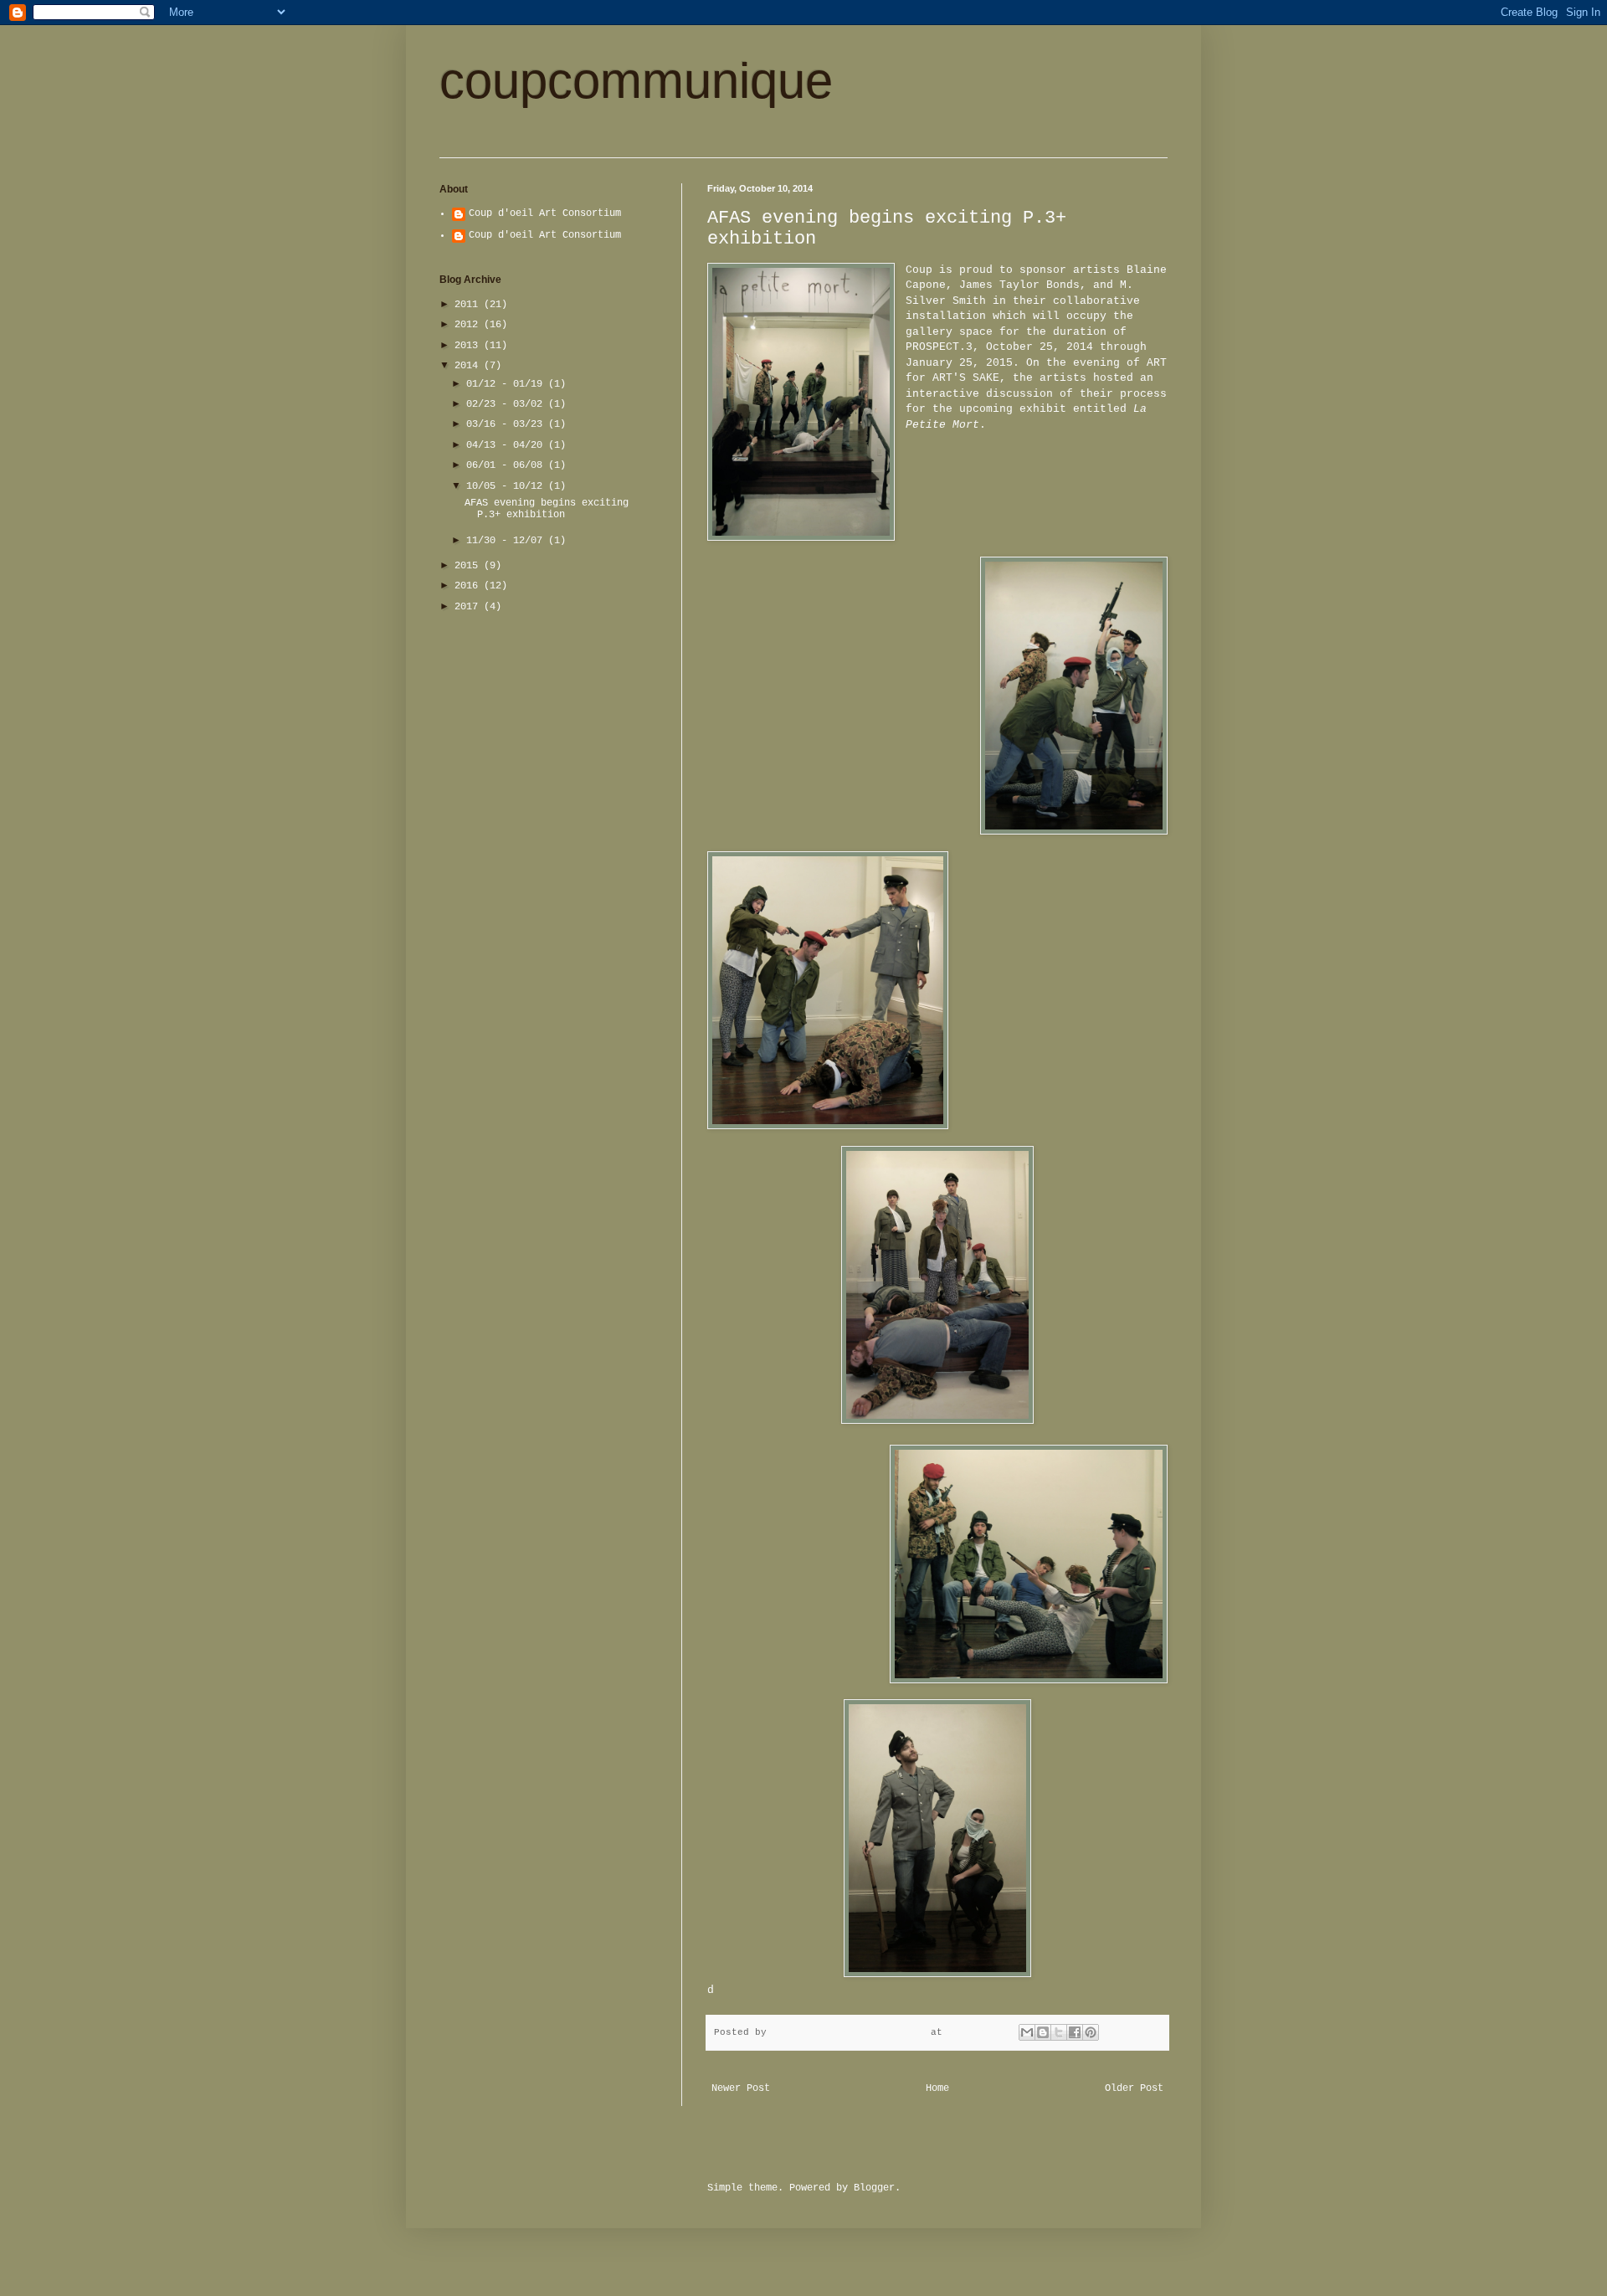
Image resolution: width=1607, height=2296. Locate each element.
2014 (469, 366)
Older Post (1134, 2088)
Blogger (874, 2188)
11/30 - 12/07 (507, 541)
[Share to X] (1059, 2032)
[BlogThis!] (1043, 2032)
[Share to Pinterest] (1091, 2032)
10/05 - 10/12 (507, 486)
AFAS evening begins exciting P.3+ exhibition (547, 509)
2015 (469, 566)
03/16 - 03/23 (507, 424)
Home (937, 2088)
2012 (469, 325)
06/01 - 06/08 (507, 465)
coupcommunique (636, 81)
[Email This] (1027, 2032)
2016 (469, 586)
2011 (469, 305)
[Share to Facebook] (1075, 2032)
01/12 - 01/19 (507, 384)
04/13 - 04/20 (507, 445)
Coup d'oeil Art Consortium (545, 213)
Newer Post (741, 2088)
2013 (469, 346)
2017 (469, 607)
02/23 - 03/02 (507, 404)
